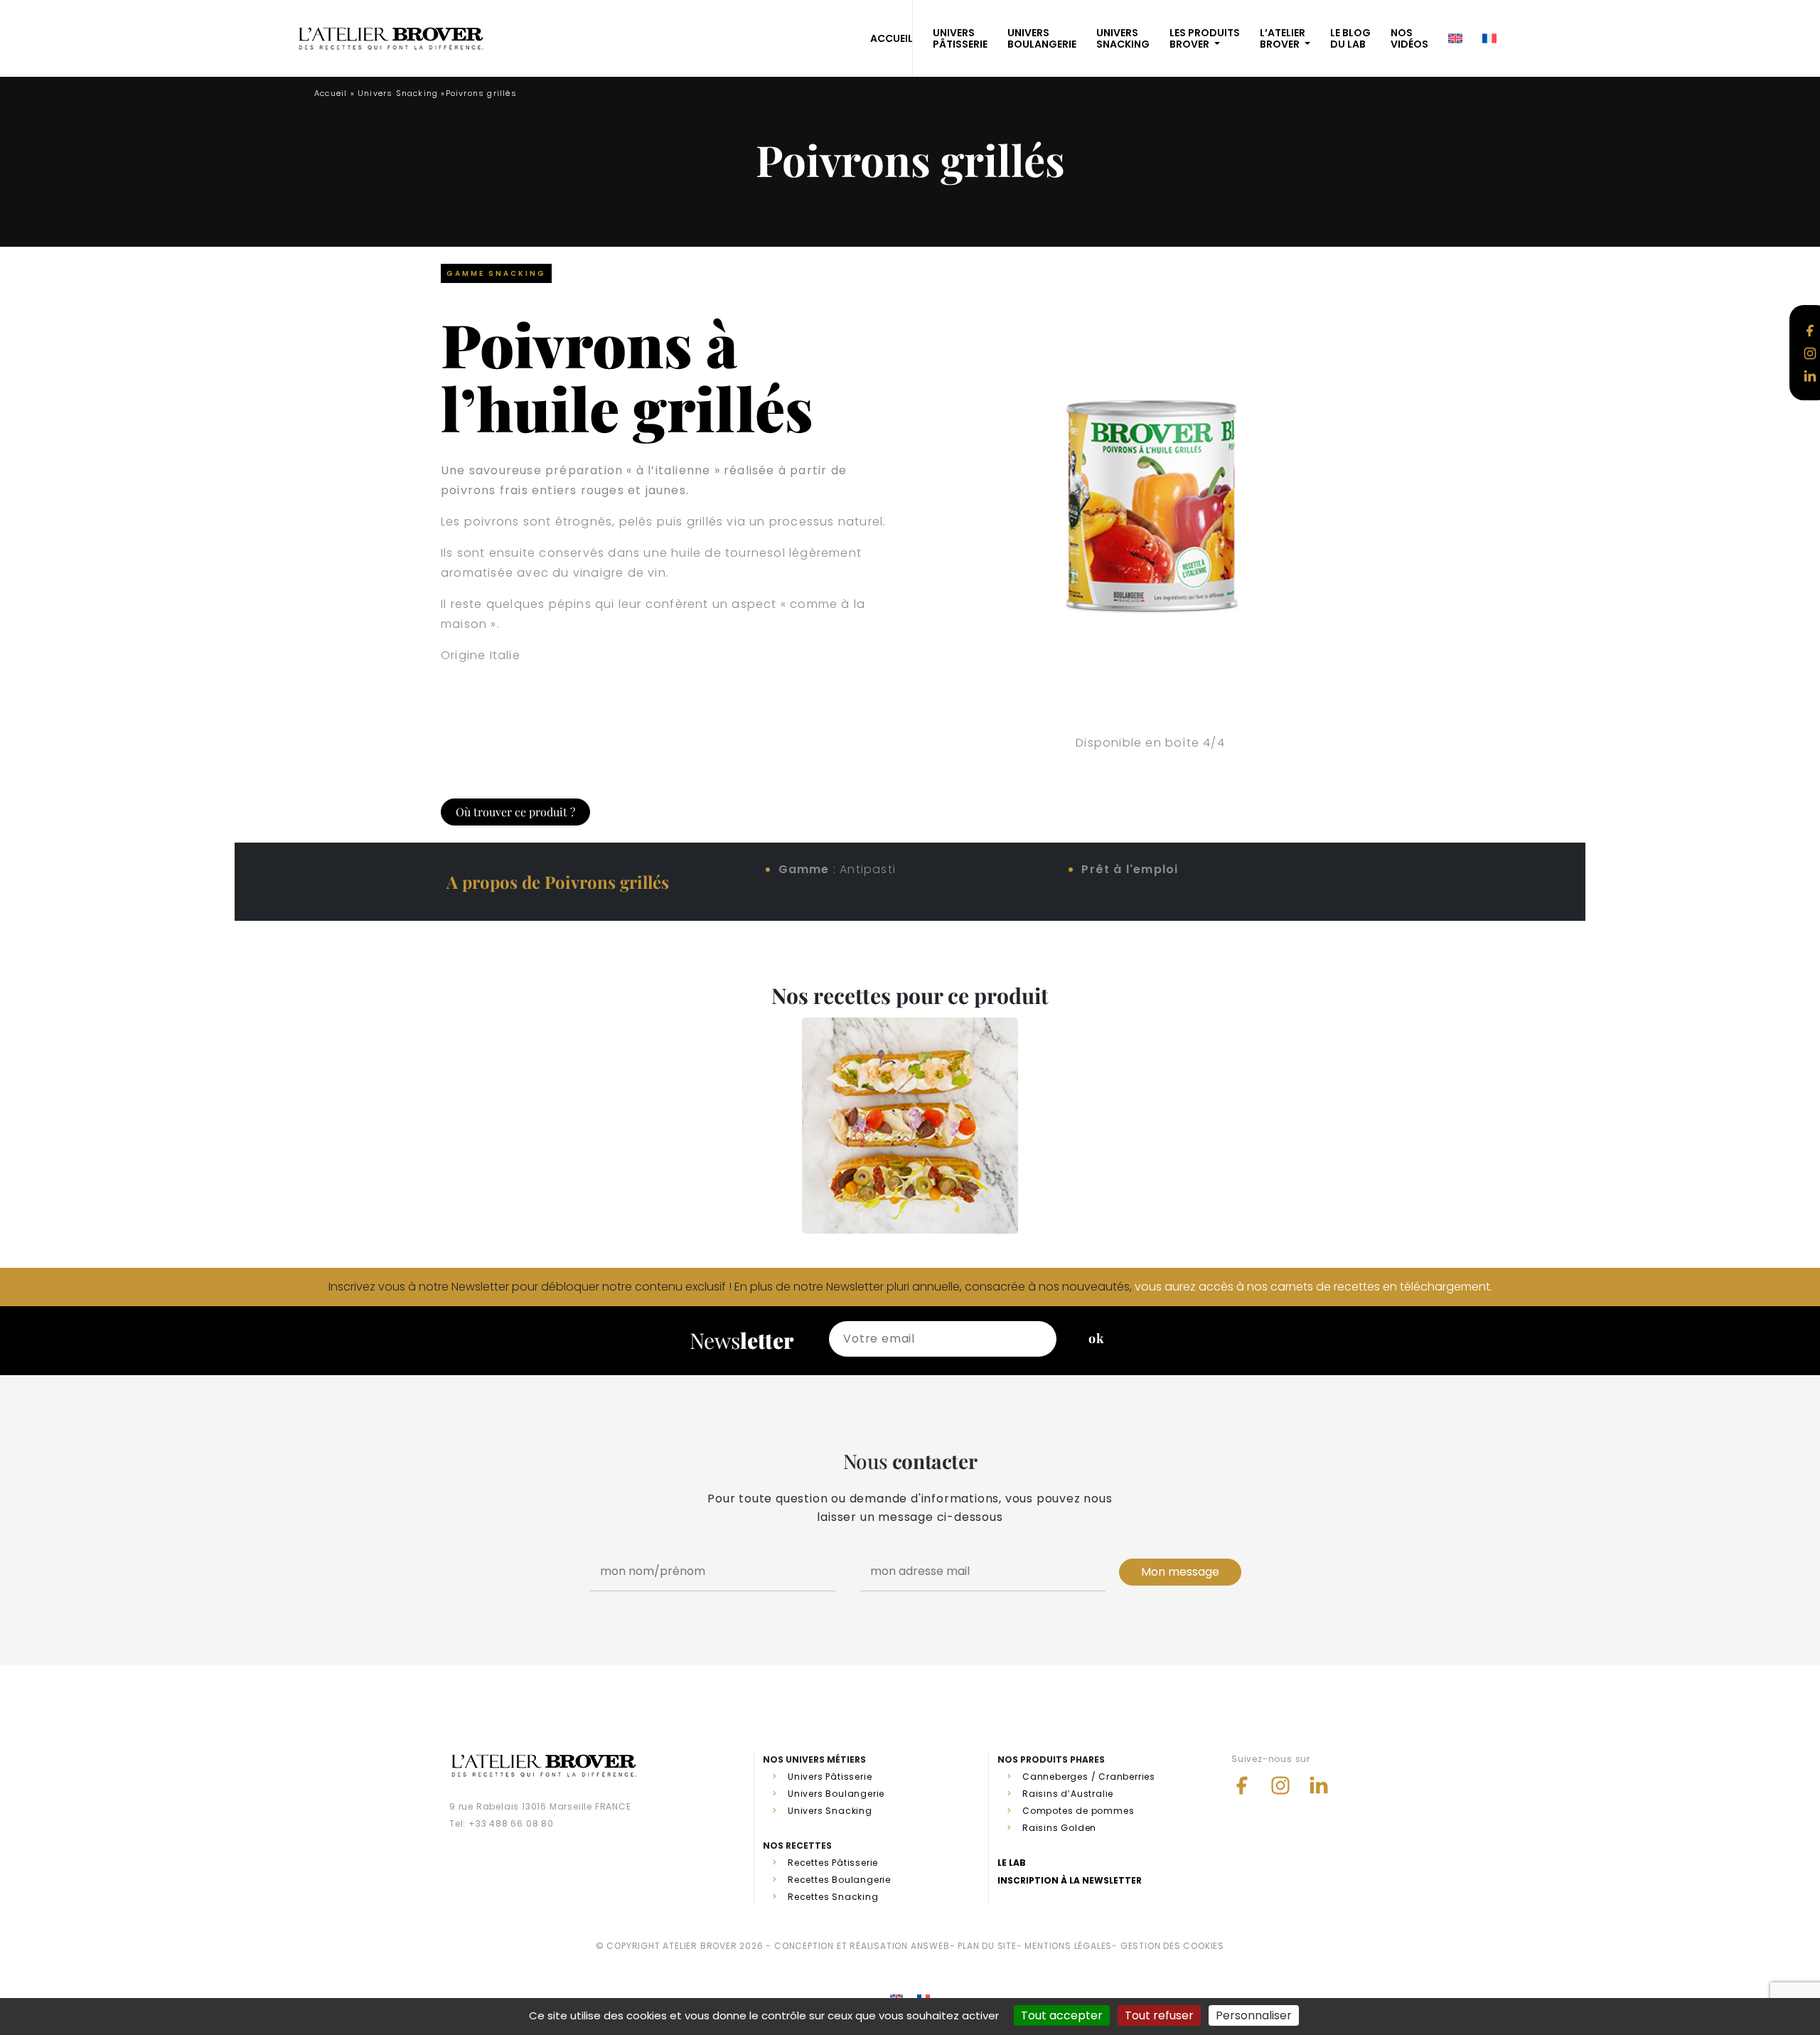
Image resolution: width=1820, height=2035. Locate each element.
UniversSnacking (1123, 38)
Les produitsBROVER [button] (1205, 38)
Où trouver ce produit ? (515, 812)
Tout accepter (1062, 2015)
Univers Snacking (398, 93)
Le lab (1012, 1863)
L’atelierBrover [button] (1283, 38)
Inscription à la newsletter (1070, 1880)
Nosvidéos (1409, 38)
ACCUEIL (892, 38)
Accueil (331, 93)
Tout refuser (1159, 2015)
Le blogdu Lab (1350, 38)
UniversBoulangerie (1042, 38)
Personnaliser (1254, 2015)
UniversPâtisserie (960, 38)
